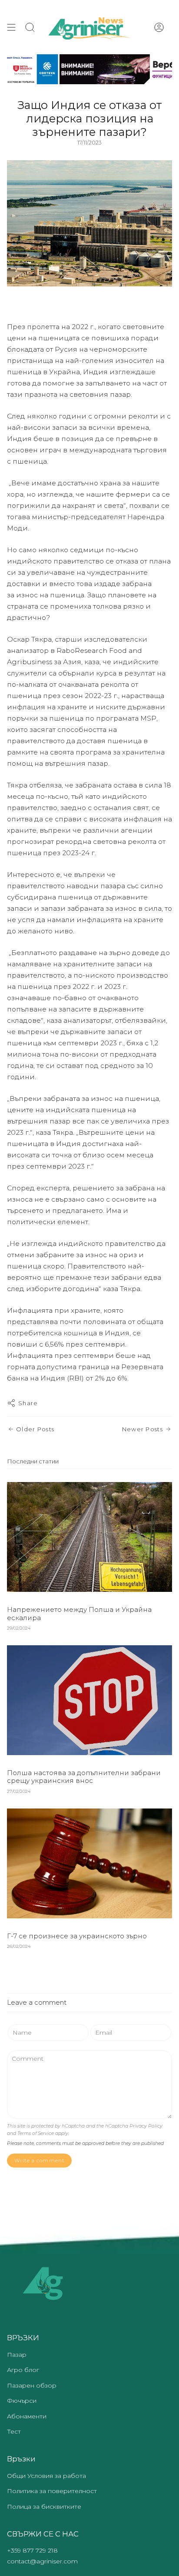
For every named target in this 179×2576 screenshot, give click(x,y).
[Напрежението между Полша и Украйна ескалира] (89, 1537)
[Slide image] (89, 69)
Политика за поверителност (52, 2491)
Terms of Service (36, 2133)
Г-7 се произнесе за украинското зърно (77, 1936)
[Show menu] (11, 27)
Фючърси (22, 2401)
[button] (30, 27)
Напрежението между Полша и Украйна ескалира (79, 1613)
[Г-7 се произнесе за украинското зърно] (89, 1863)
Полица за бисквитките (44, 2507)
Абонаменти (27, 2416)
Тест (14, 2431)
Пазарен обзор (32, 2385)
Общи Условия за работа (46, 2476)
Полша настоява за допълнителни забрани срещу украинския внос (84, 1777)
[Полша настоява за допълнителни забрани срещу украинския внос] (89, 1700)
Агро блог (23, 2370)
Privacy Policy (146, 2126)
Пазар (17, 2355)
